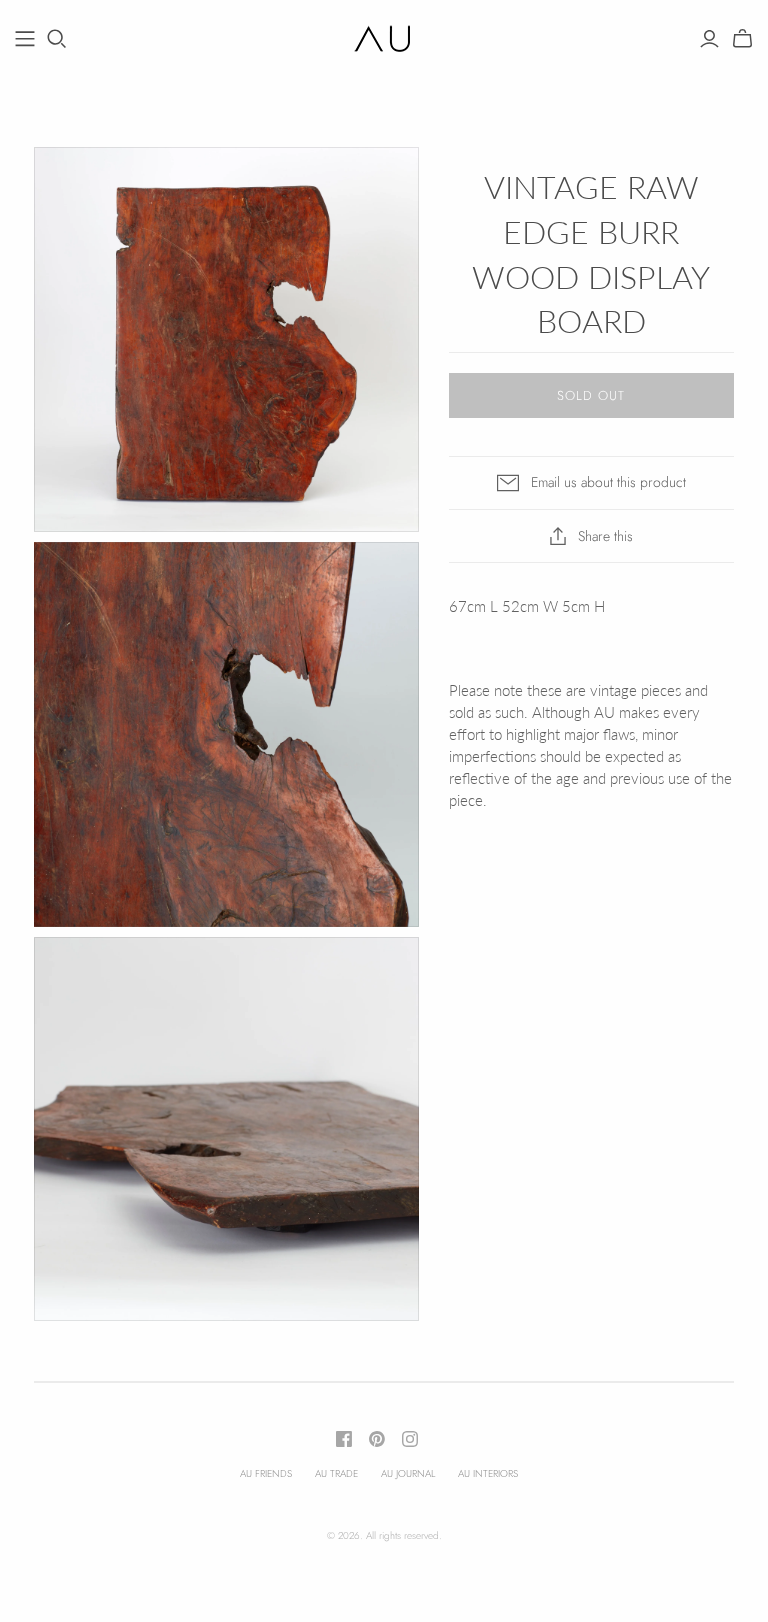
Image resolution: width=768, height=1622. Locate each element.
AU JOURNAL (408, 1473)
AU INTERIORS (488, 1473)
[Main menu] (25, 39)
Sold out (591, 395)
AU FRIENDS (266, 1473)
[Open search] (57, 39)
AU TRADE (336, 1473)
